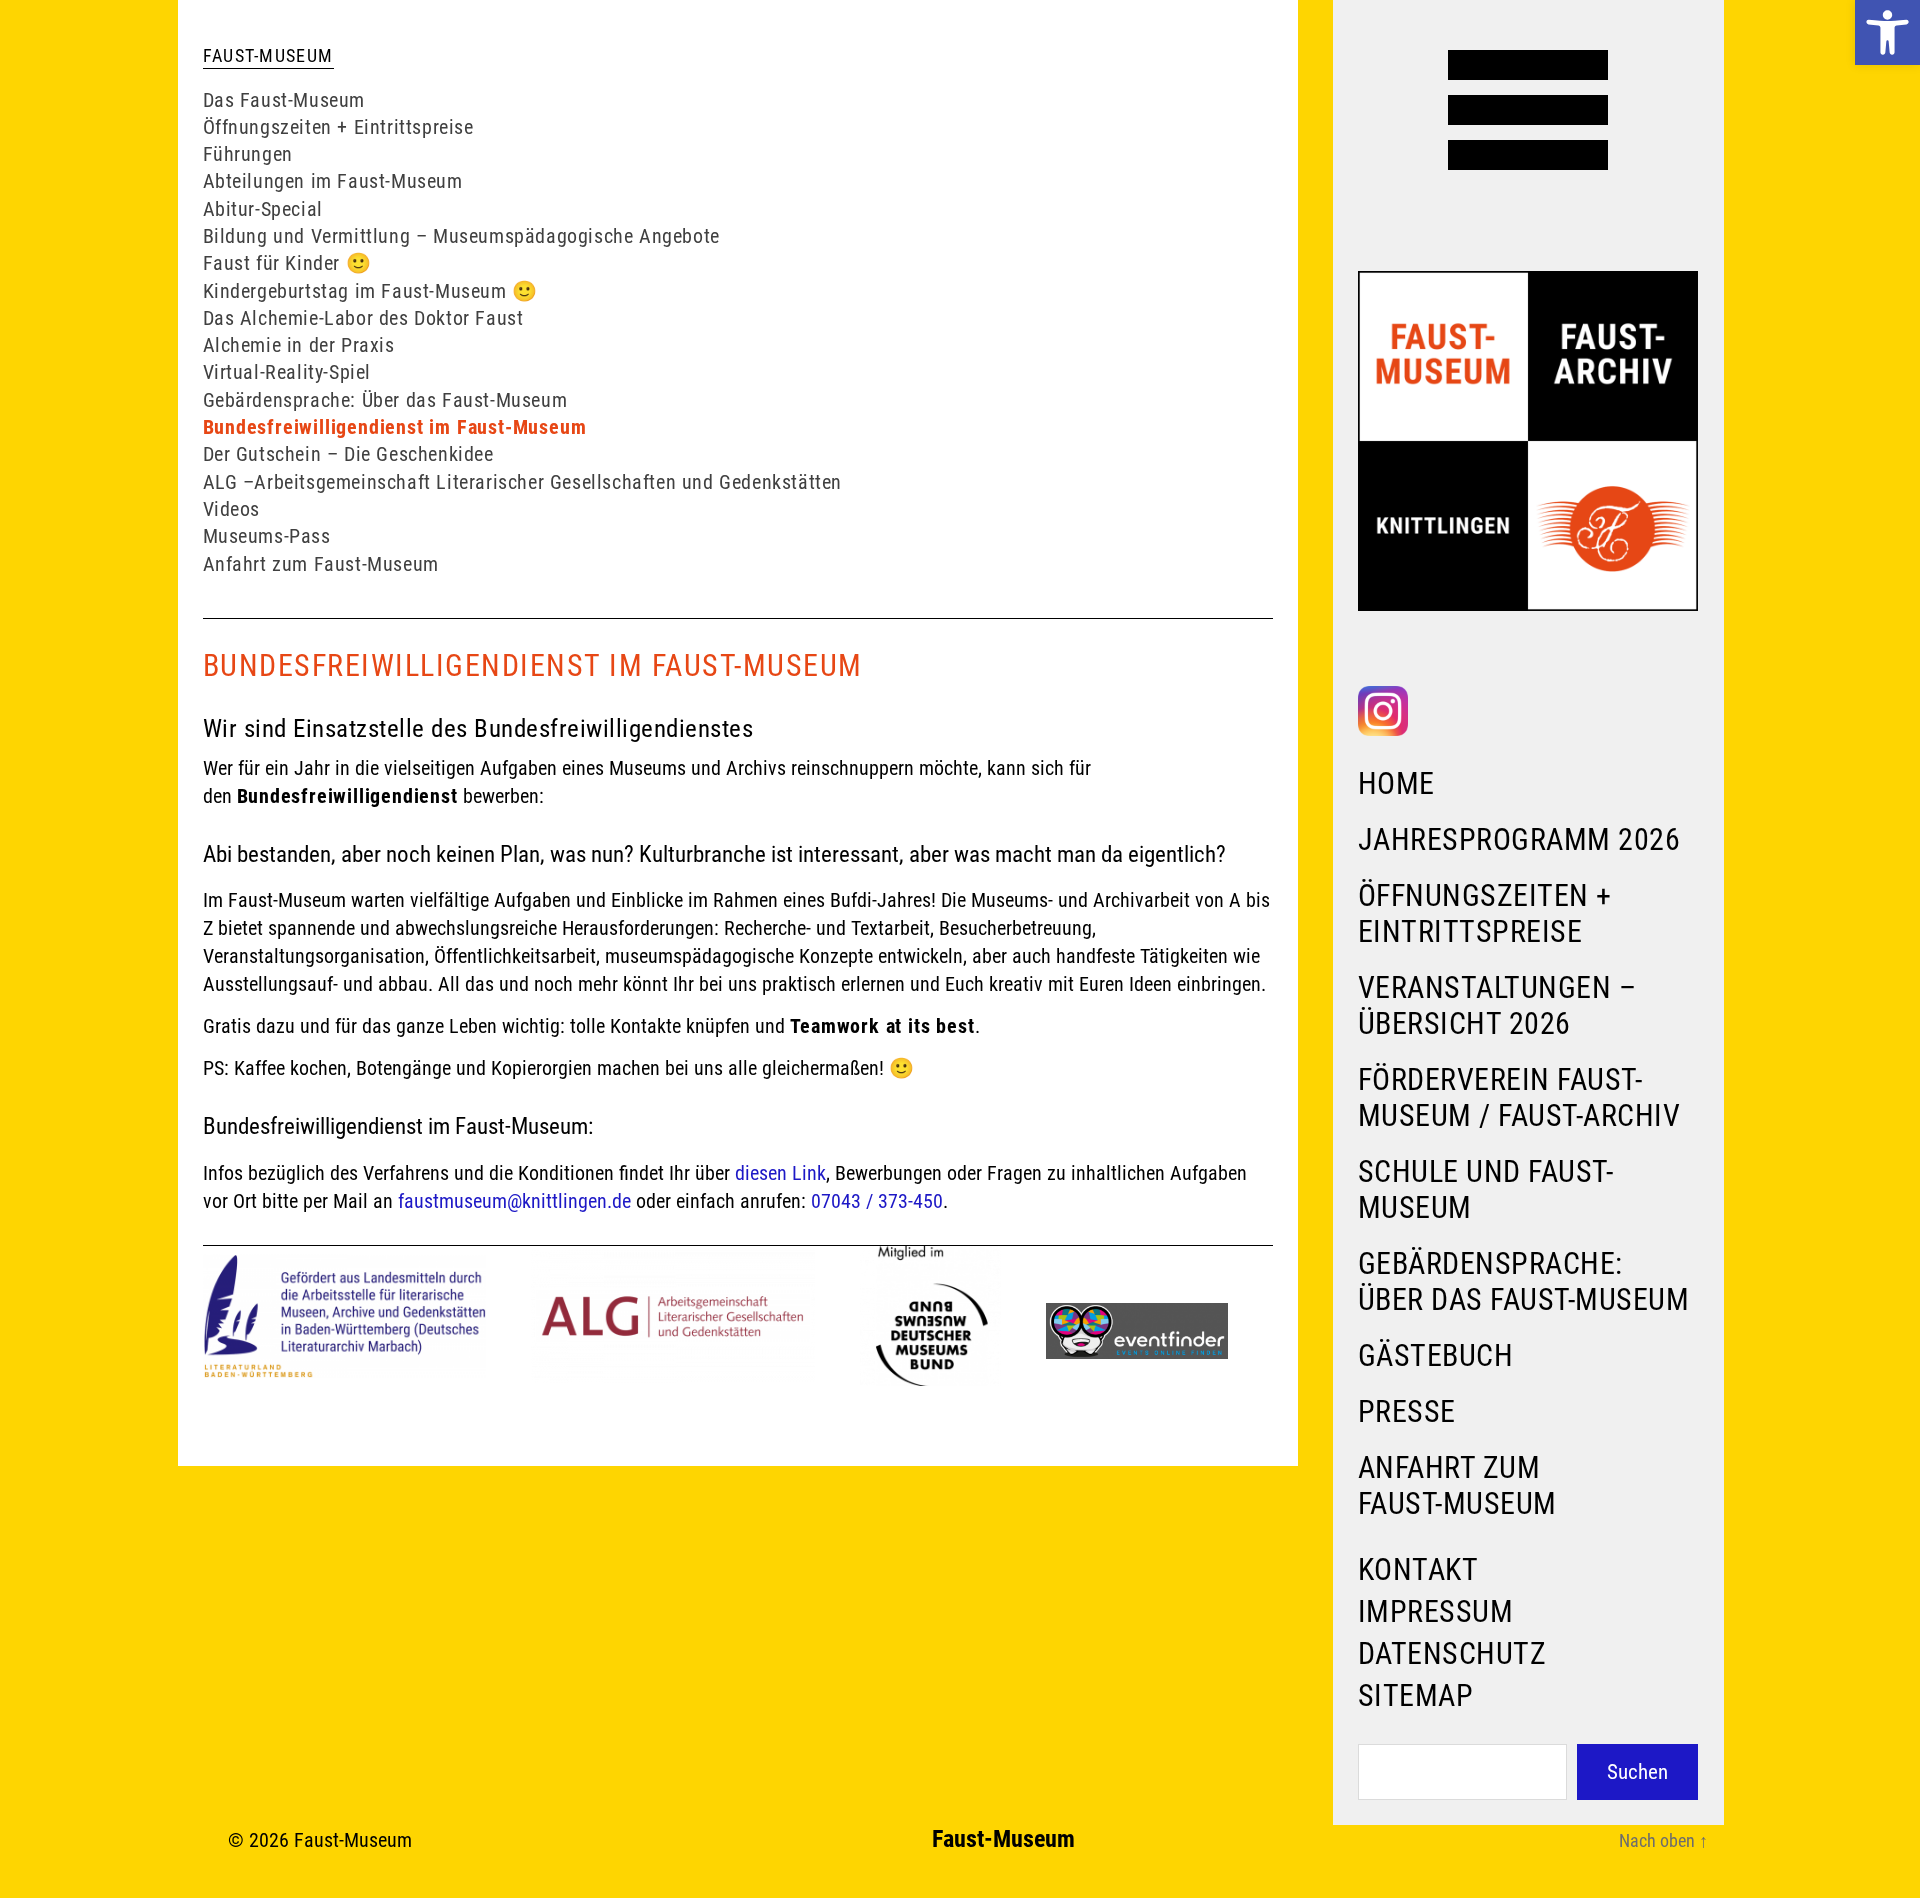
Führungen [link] (248, 154)
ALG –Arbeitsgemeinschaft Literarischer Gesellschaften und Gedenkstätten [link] (523, 482)
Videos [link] (232, 509)
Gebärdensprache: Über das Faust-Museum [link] (1524, 1281)
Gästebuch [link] (1436, 1355)
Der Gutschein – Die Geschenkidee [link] (348, 454)
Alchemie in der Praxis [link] (299, 345)
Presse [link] (1407, 1411)
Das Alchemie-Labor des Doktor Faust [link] (363, 318)
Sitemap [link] (1416, 1695)
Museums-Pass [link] (267, 536)
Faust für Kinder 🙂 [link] (287, 263)
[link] (1887, 32)
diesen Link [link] (780, 1173)
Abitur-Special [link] (263, 209)
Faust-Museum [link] (353, 1840)
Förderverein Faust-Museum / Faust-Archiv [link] (1519, 1097)
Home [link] (1396, 783)
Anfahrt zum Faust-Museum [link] (1457, 1485)
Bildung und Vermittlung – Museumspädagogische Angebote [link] (461, 236)
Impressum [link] (1436, 1611)
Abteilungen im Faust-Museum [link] (333, 181)
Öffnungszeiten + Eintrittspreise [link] (1485, 913)
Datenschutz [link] (1452, 1653)
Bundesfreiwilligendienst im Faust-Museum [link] (395, 427)
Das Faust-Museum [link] (284, 100)
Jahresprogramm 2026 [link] (1519, 839)
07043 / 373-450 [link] (877, 1201)
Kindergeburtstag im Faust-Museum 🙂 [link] (370, 291)
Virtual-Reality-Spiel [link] (287, 372)
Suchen (1637, 1772)
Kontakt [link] (1418, 1569)
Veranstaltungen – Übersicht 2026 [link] (1497, 1005)
